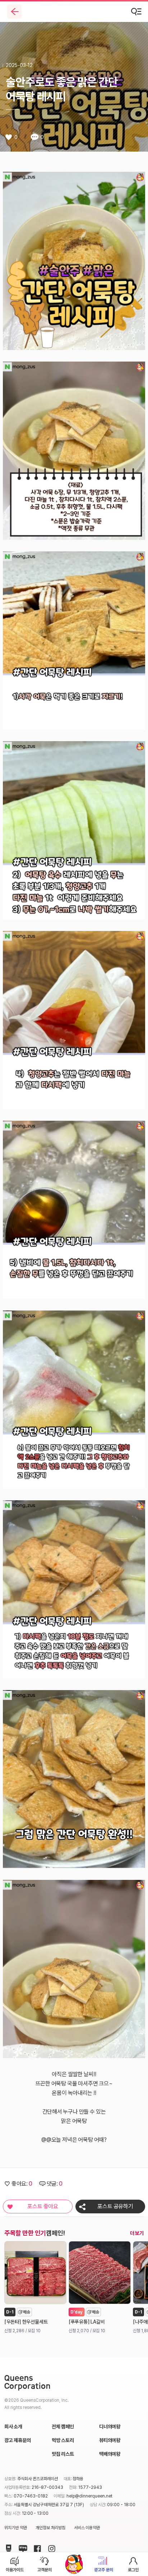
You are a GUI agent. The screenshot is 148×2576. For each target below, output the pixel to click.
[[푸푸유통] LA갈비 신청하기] (100, 2273)
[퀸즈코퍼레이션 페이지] (27, 2383)
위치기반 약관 (16, 2528)
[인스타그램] (50, 2547)
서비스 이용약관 (87, 2528)
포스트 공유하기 (115, 2206)
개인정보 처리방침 (50, 2528)
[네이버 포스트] (7, 2547)
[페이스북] (36, 2547)
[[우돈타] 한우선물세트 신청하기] (35, 2273)
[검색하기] (137, 12)
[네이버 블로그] (22, 2547)
